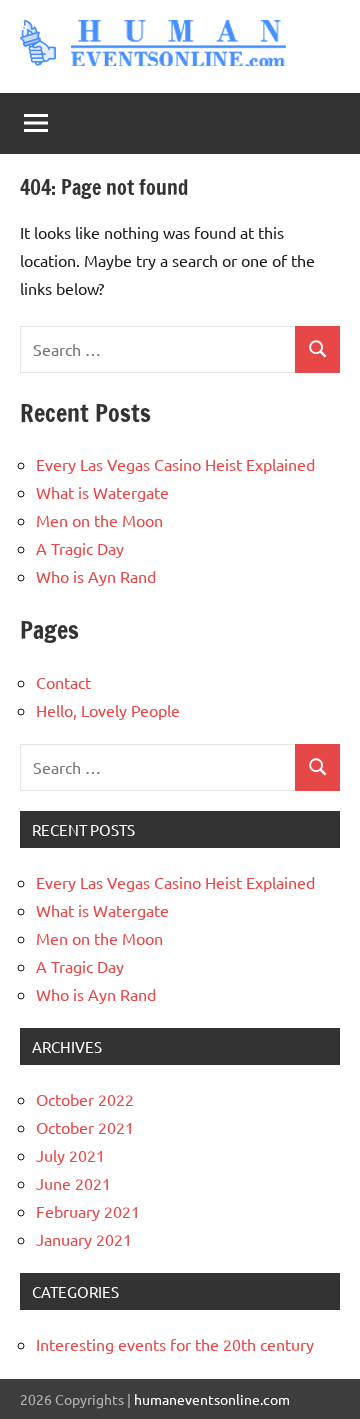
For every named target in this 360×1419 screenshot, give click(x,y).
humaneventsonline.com (212, 1399)
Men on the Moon (99, 520)
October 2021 (85, 1127)
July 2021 (70, 1155)
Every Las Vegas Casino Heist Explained (175, 464)
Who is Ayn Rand (96, 576)
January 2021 (84, 1239)
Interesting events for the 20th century (175, 1344)
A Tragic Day (80, 548)
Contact (63, 682)
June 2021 (73, 1183)
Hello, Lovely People (108, 710)
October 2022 (85, 1099)
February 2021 (88, 1211)
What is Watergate (102, 492)
